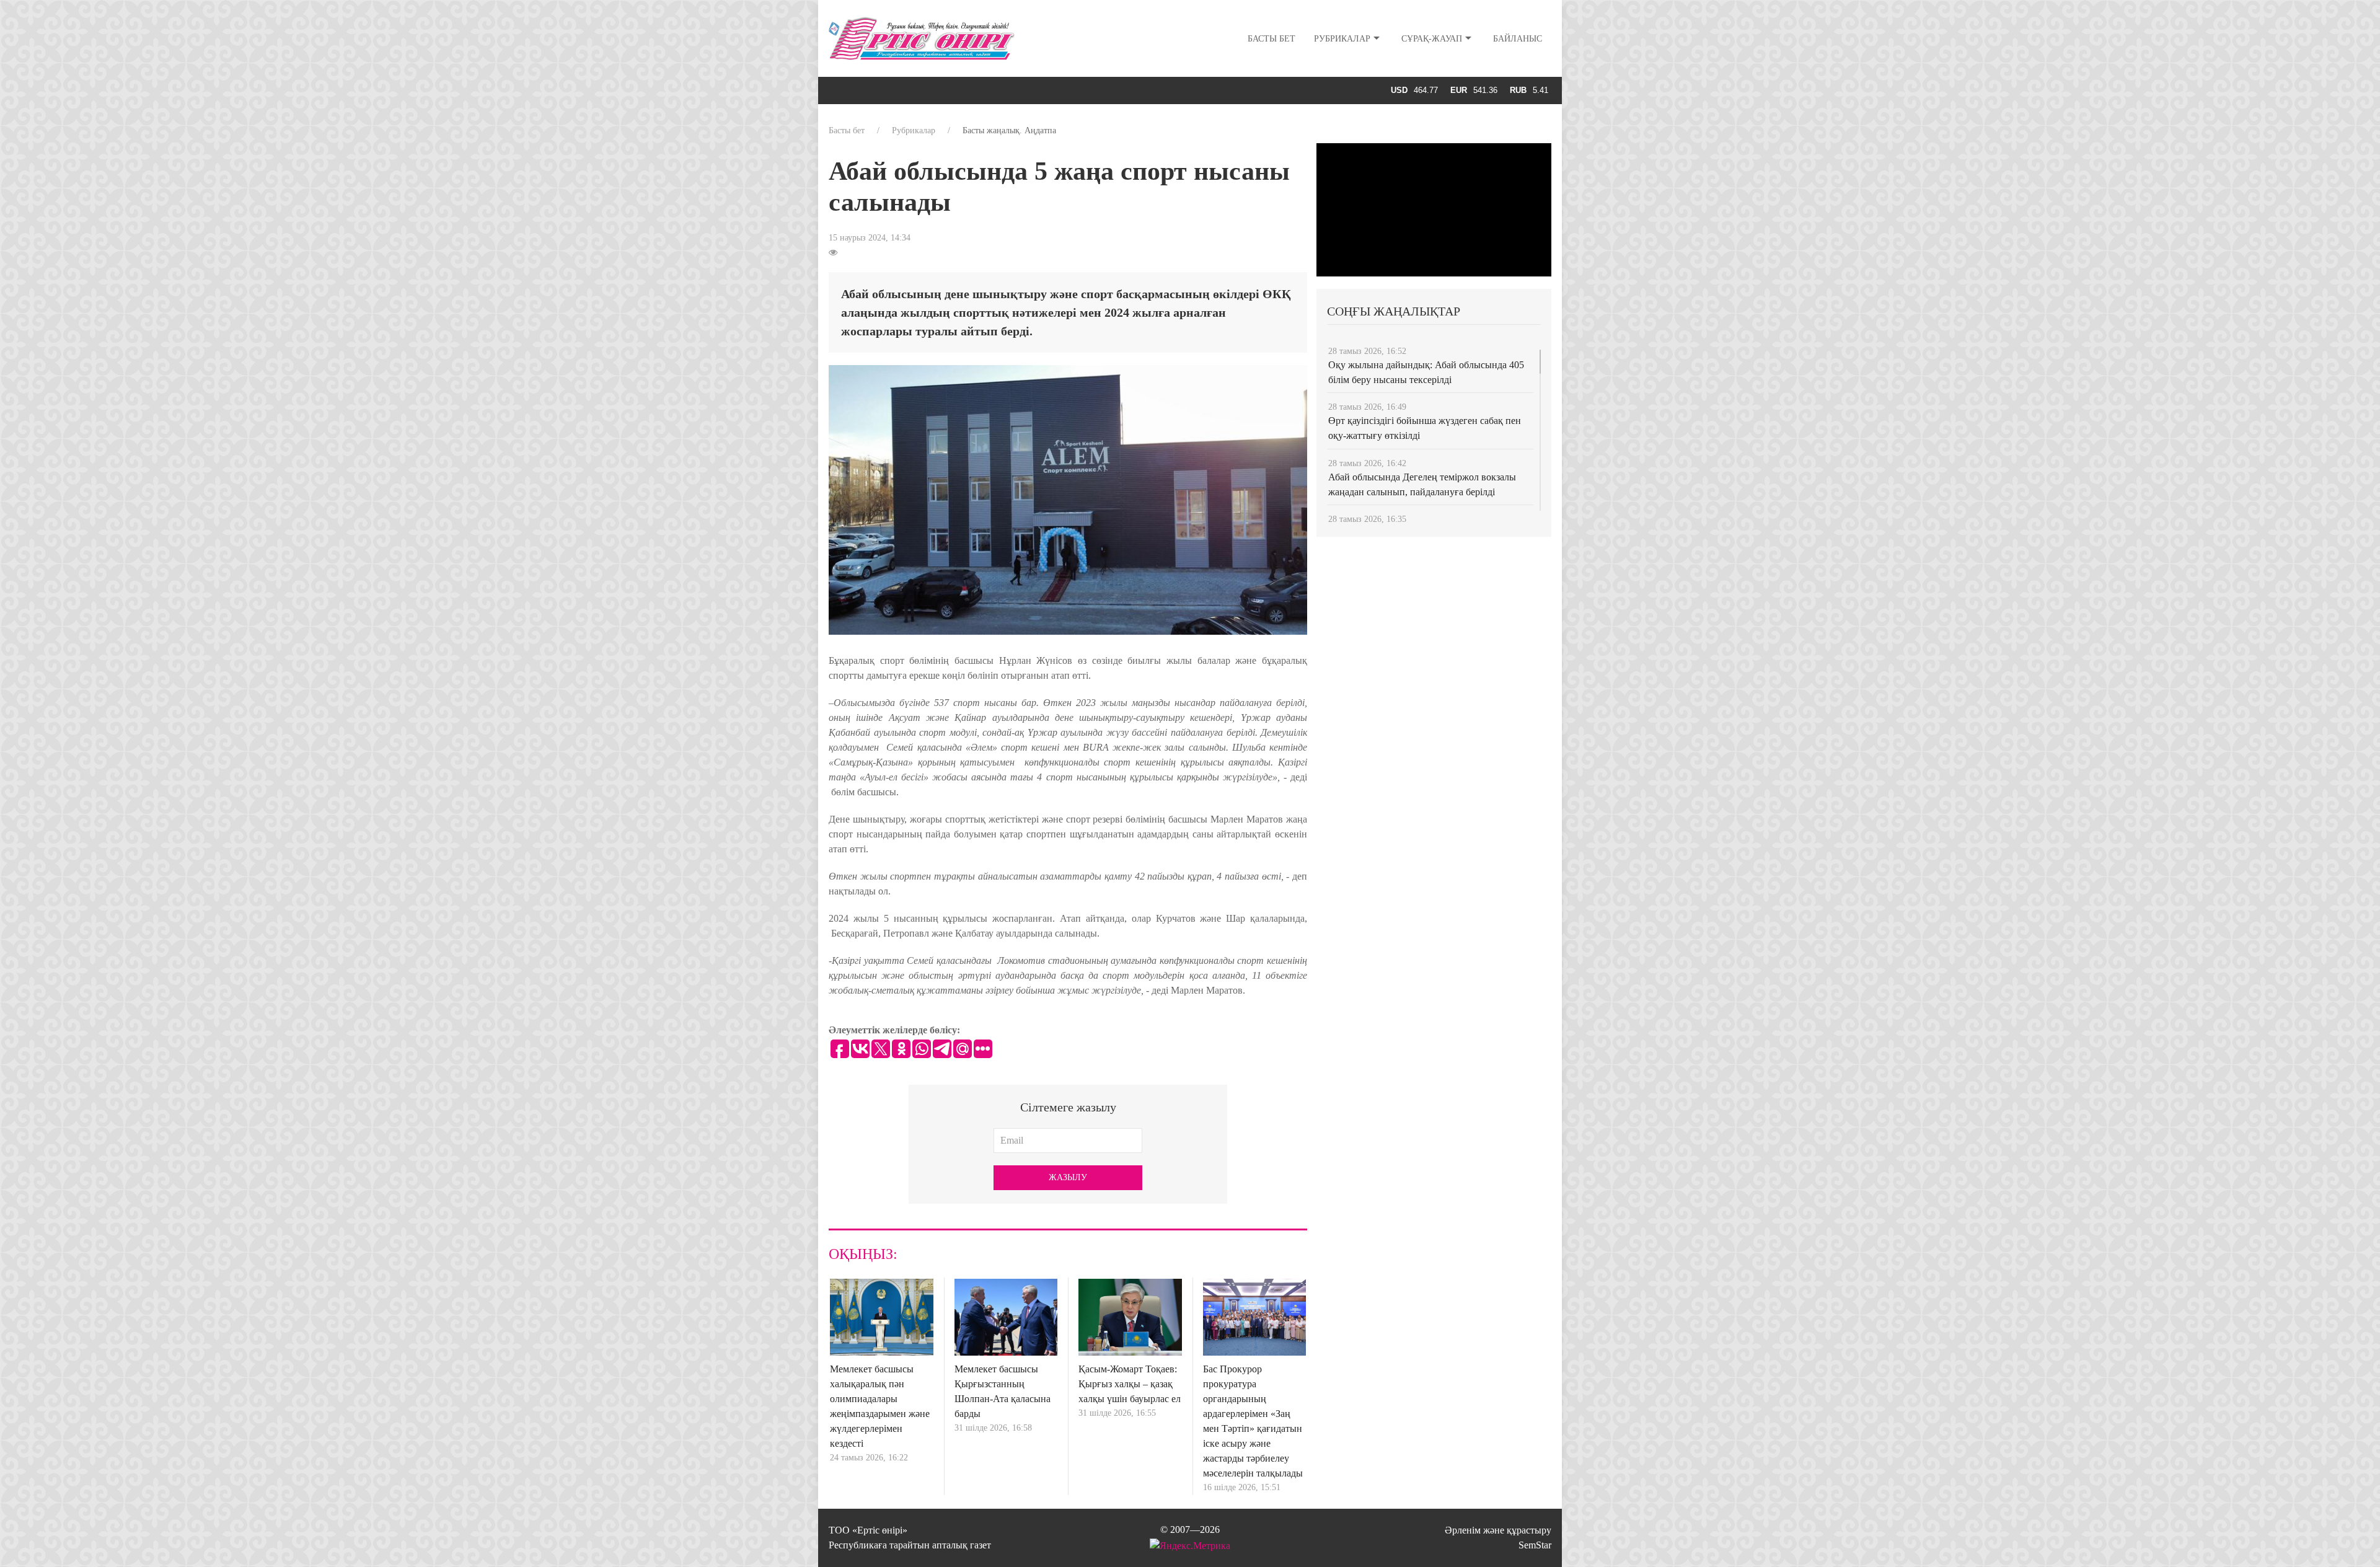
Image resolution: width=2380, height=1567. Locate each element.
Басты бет (1272, 39)
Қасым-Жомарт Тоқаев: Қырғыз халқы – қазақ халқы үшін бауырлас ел (1130, 1384)
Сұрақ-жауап (1432, 39)
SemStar (1535, 1545)
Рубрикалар (1342, 39)
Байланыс (1518, 39)
